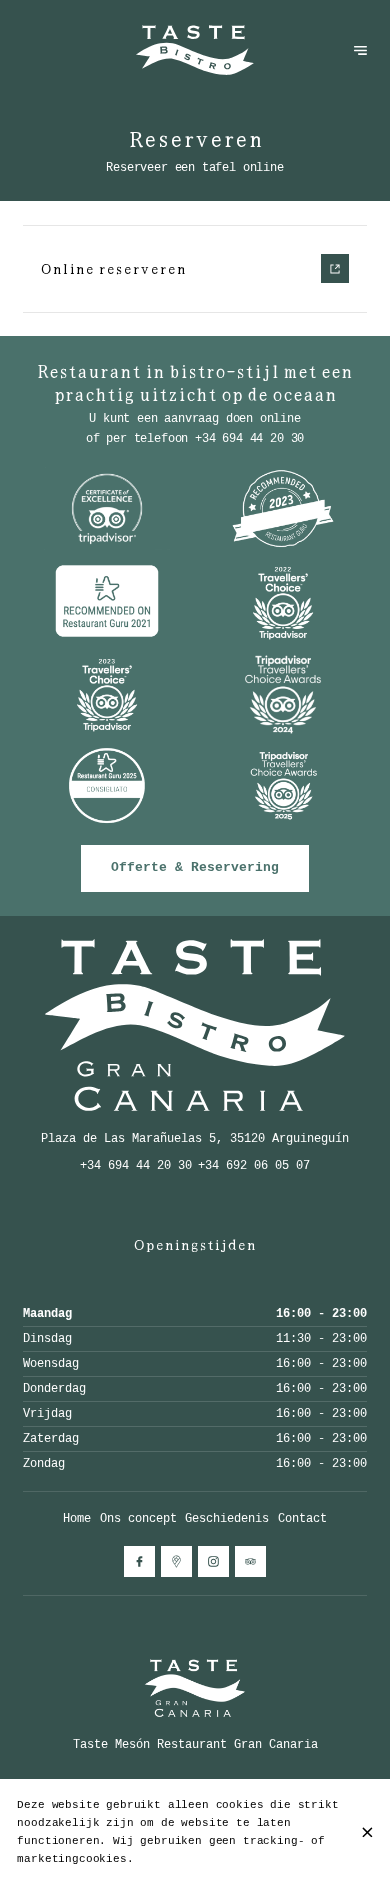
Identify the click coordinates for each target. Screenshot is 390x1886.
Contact (302, 1518)
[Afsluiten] (367, 1832)
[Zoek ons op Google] (176, 1561)
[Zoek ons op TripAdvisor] (250, 1561)
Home (77, 1518)
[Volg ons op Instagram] (213, 1561)
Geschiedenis (227, 1518)
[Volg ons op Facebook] (139, 1561)
